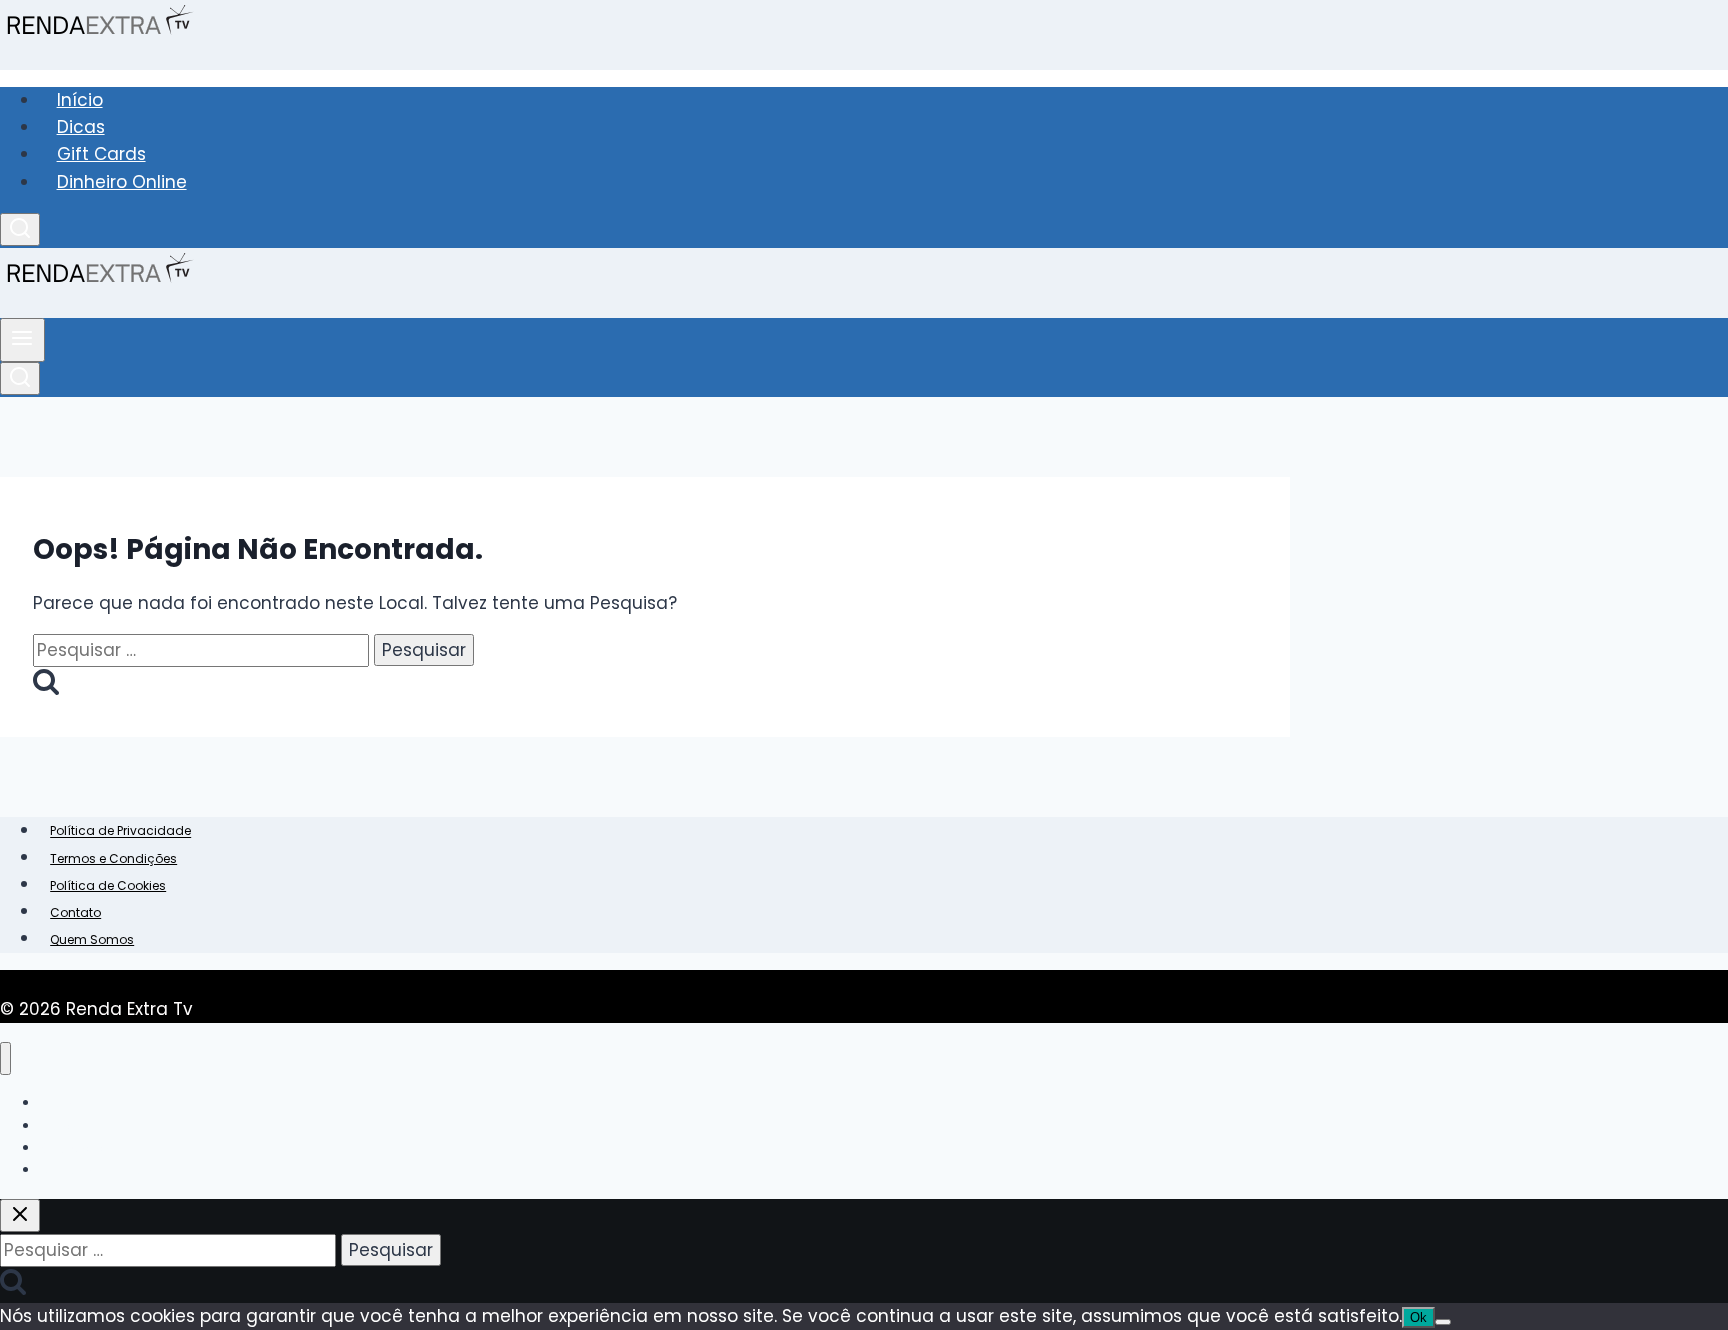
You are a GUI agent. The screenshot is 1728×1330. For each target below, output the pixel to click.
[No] (1443, 1322)
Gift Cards (101, 154)
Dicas (81, 127)
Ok (1418, 1317)
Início (80, 100)
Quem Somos (92, 939)
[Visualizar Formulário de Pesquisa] (20, 229)
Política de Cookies (108, 885)
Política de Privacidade (120, 831)
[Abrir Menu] (22, 340)
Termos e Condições (113, 858)
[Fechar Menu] (5, 1058)
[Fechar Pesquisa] (20, 1215)
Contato (75, 912)
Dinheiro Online (122, 182)
